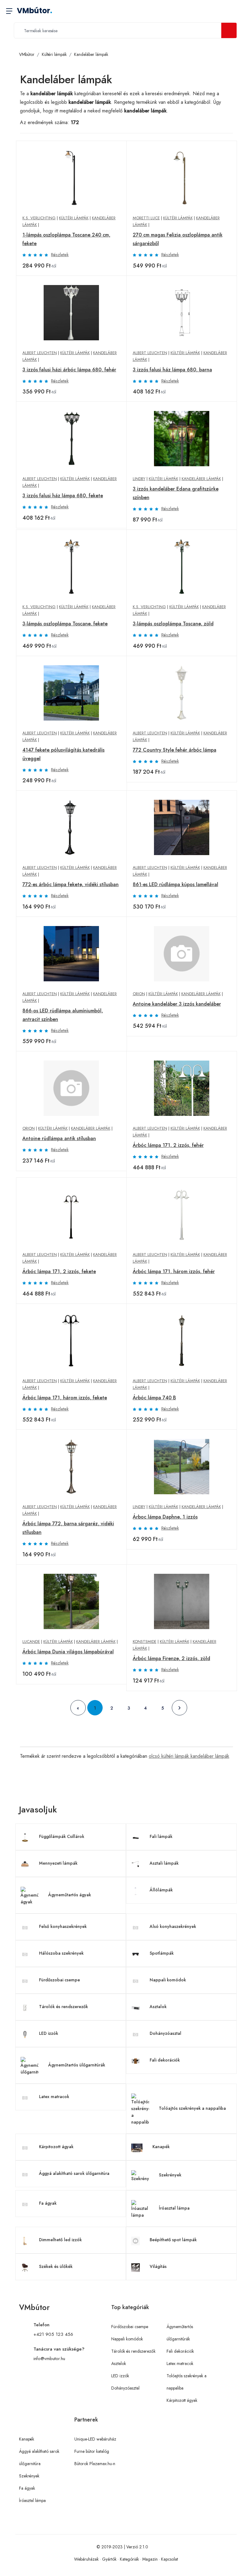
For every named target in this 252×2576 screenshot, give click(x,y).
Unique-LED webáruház (95, 2439)
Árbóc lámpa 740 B (154, 1398)
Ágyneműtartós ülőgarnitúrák (77, 2065)
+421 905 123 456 (53, 2334)
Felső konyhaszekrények (63, 1926)
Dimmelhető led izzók (60, 2240)
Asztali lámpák (164, 1863)
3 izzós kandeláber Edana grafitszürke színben (176, 493)
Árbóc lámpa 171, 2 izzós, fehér (168, 1145)
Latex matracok (54, 2097)
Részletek (60, 255)
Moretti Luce (146, 218)
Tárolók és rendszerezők (63, 2007)
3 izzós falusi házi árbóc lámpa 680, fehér (69, 370)
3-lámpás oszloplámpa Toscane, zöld (173, 624)
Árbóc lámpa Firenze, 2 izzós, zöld (171, 1658)
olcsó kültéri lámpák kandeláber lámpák (189, 1756)
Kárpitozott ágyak (56, 2147)
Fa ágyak (48, 2203)
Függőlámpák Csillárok (62, 1836)
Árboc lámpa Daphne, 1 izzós (165, 1517)
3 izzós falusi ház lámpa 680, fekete (63, 496)
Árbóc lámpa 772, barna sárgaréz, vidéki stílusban (68, 1528)
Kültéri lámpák (54, 54)
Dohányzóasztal (165, 2033)
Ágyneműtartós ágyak (70, 1895)
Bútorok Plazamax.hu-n (95, 2464)
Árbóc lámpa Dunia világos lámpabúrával (68, 1652)
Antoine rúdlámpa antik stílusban (59, 1138)
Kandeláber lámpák (91, 54)
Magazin (150, 2559)
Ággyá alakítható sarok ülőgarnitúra (74, 2173)
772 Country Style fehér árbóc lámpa (175, 750)
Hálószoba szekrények (61, 1953)
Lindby (139, 479)
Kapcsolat (169, 2559)
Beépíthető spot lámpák (173, 2240)
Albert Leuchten (40, 353)
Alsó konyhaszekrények (173, 1926)
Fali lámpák (161, 1836)
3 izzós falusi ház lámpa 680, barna (172, 370)
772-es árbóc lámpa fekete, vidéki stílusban (71, 884)
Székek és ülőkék (56, 2266)
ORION (139, 994)
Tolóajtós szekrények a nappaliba (192, 2108)
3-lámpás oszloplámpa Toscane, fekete (65, 624)
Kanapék (161, 2147)
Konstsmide (145, 1642)
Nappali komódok (168, 1980)
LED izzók (49, 2033)
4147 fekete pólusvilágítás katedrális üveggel (63, 754)
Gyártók (109, 2559)
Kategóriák (129, 2559)
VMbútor (35, 11)
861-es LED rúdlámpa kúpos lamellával (175, 884)
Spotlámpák (162, 1953)
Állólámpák (161, 1890)
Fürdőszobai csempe (59, 1980)
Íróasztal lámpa (174, 2208)
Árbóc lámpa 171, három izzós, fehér (174, 1271)
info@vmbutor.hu (49, 2359)
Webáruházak (86, 2559)
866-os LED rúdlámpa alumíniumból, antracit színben (63, 1015)
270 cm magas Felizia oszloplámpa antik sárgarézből (178, 239)
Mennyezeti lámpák (58, 1863)
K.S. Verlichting (39, 218)
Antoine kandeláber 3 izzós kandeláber (177, 1004)
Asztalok (158, 2007)
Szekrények (170, 2175)
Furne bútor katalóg (92, 2451)
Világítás (158, 2266)
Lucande (31, 1642)
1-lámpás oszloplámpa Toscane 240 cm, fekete (66, 239)
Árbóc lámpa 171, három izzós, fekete (65, 1398)
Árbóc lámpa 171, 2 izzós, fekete (59, 1271)
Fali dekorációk (165, 2060)
